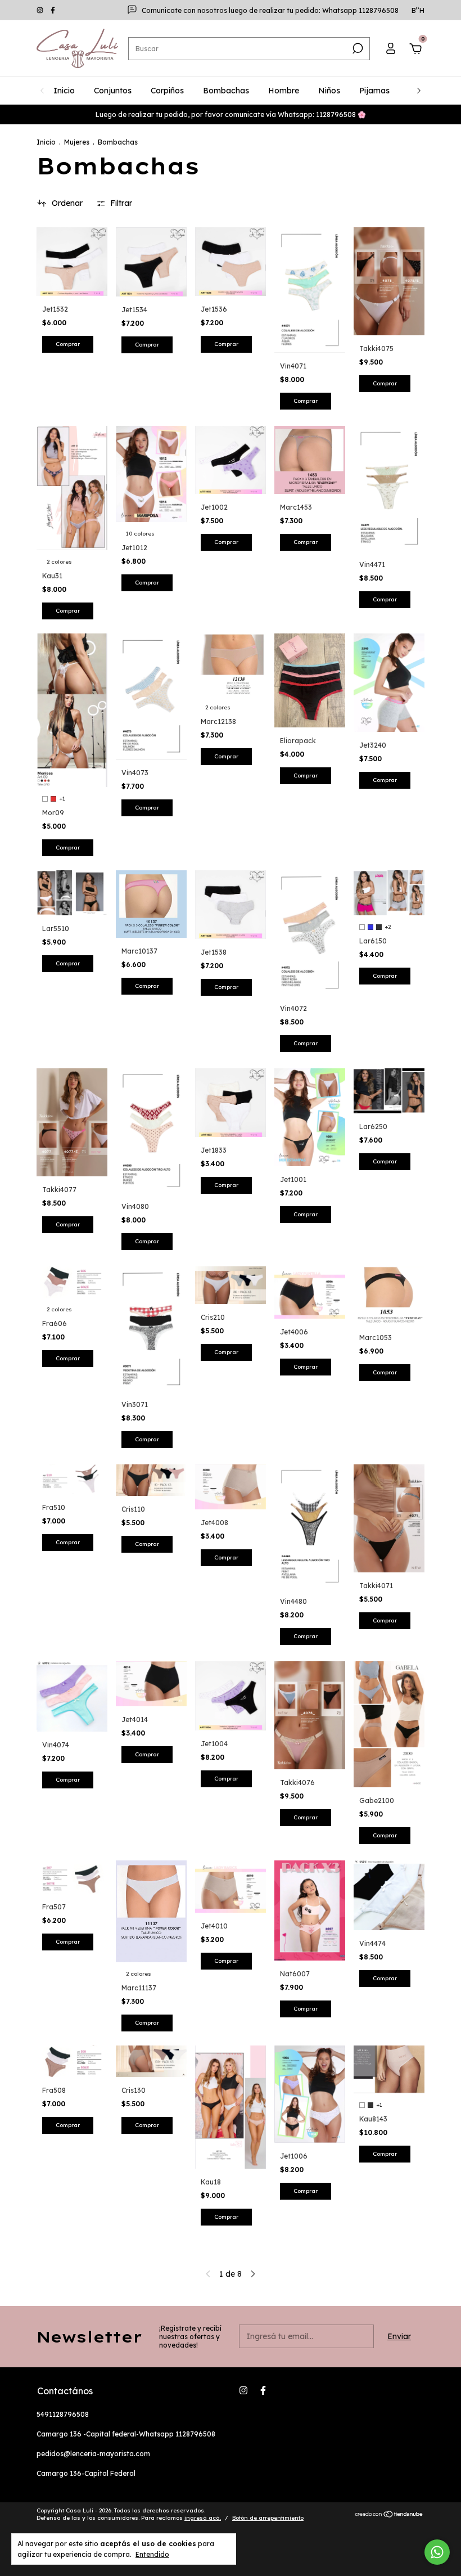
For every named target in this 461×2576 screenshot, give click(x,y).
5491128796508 (63, 2414)
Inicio (64, 91)
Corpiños (167, 91)
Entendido (152, 2554)
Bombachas (226, 91)
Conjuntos (113, 91)
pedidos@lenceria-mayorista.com (93, 2454)
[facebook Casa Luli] (53, 10)
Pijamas (374, 91)
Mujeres (77, 142)
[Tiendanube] (389, 2515)
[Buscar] (357, 48)
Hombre (284, 91)
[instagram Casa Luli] (41, 10)
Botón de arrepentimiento (268, 2518)
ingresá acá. (203, 2518)
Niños (329, 91)
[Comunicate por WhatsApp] (437, 2552)
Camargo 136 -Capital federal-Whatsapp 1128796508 (126, 2434)
